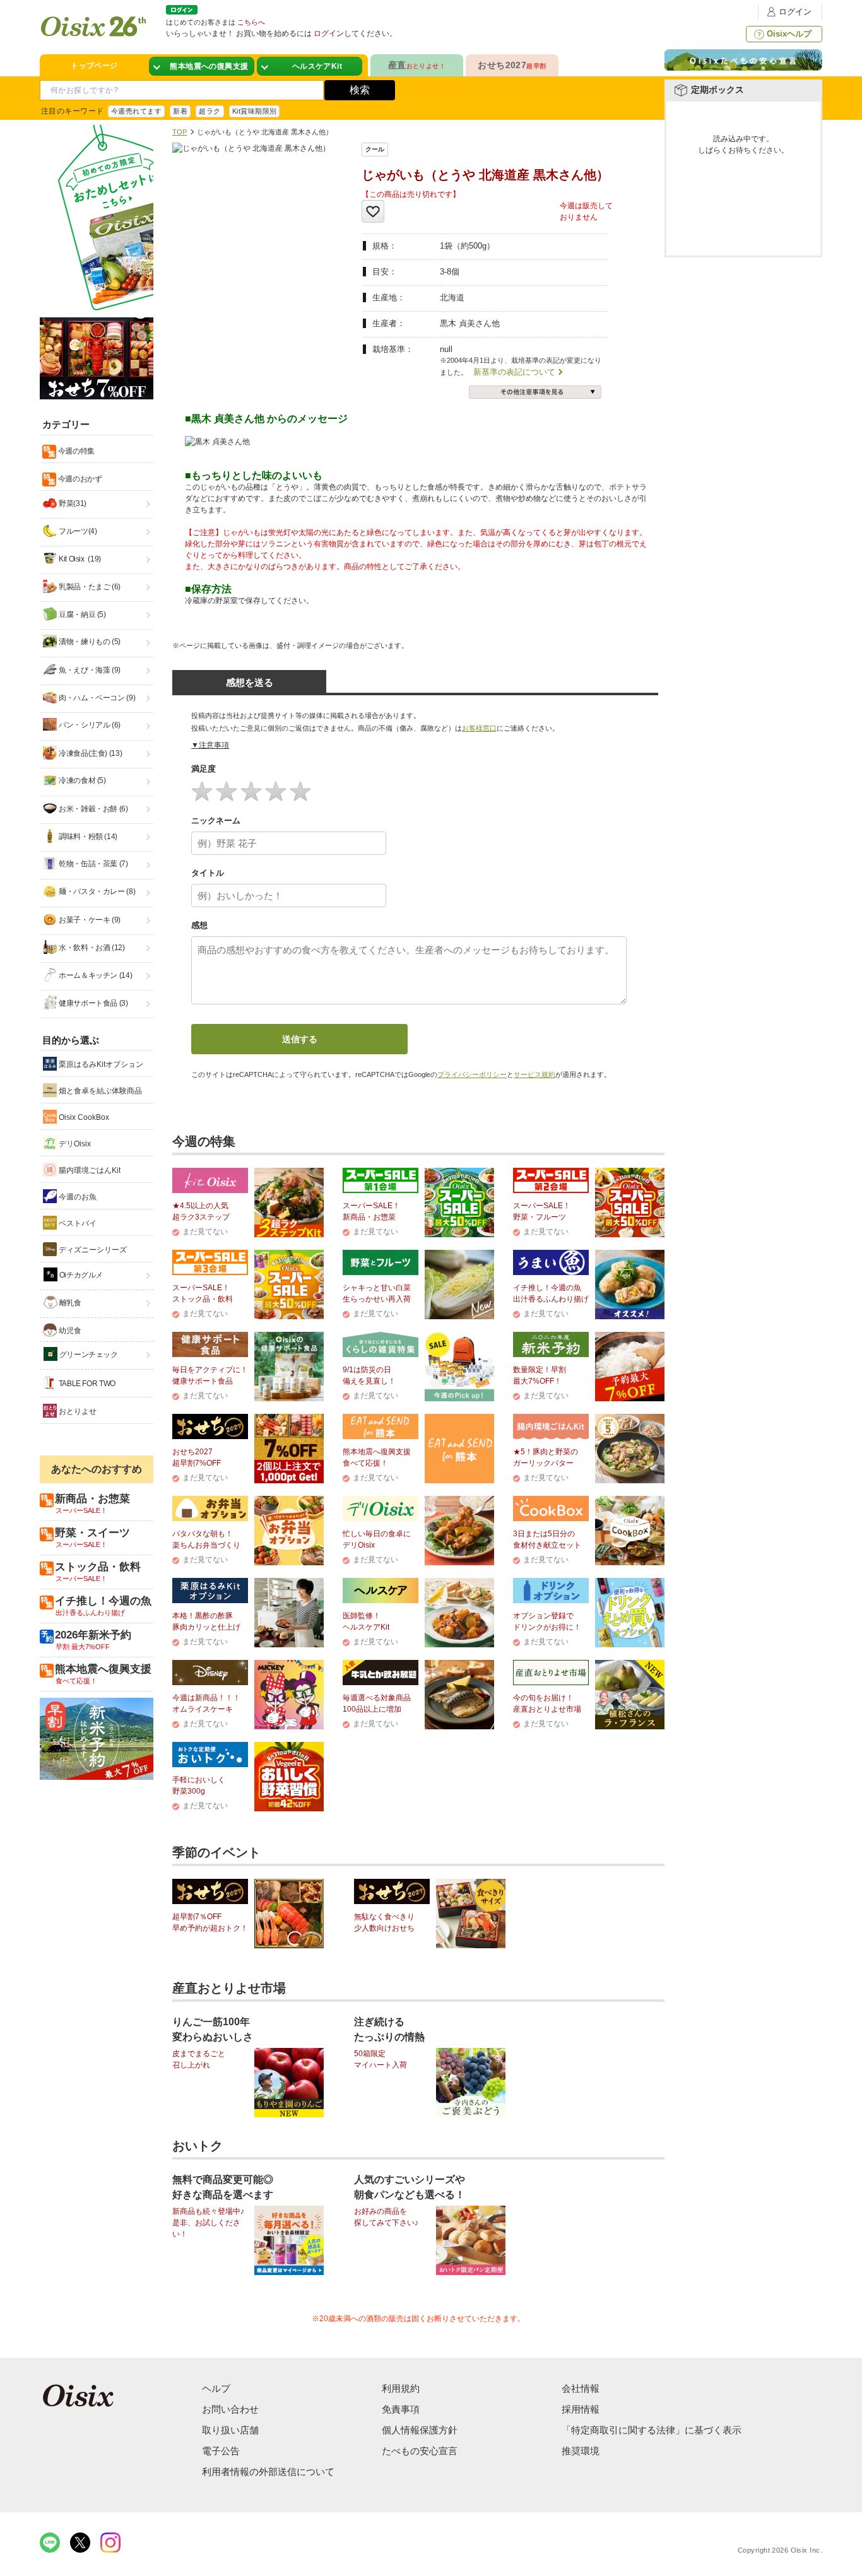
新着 (180, 111)
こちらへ (251, 22)
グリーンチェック (88, 1355)
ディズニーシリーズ (92, 1250)
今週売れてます (136, 111)
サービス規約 (534, 1074)
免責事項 (401, 2409)
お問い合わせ (230, 2409)
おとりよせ (77, 1411)
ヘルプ (216, 2388)
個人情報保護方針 (420, 2430)
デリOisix (74, 1144)
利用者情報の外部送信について (268, 2472)
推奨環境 (581, 2451)
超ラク (210, 111)
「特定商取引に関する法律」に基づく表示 (652, 2430)
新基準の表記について (514, 372)
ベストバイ (77, 1223)
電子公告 (221, 2451)
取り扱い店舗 (230, 2430)
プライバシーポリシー (472, 1074)
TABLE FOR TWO (86, 1384)
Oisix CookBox (83, 1117)
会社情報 (581, 2388)
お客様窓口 (479, 728)
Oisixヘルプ (789, 34)
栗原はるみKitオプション (100, 1064)
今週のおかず (79, 479)
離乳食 (69, 1303)
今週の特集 (75, 451)
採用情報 (581, 2409)
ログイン (795, 12)
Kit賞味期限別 (255, 111)
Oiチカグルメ (80, 1275)
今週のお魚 (77, 1197)
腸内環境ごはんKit (89, 1170)
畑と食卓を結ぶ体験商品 (99, 1091)
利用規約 (401, 2388)
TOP (180, 132)
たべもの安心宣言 (420, 2451)
